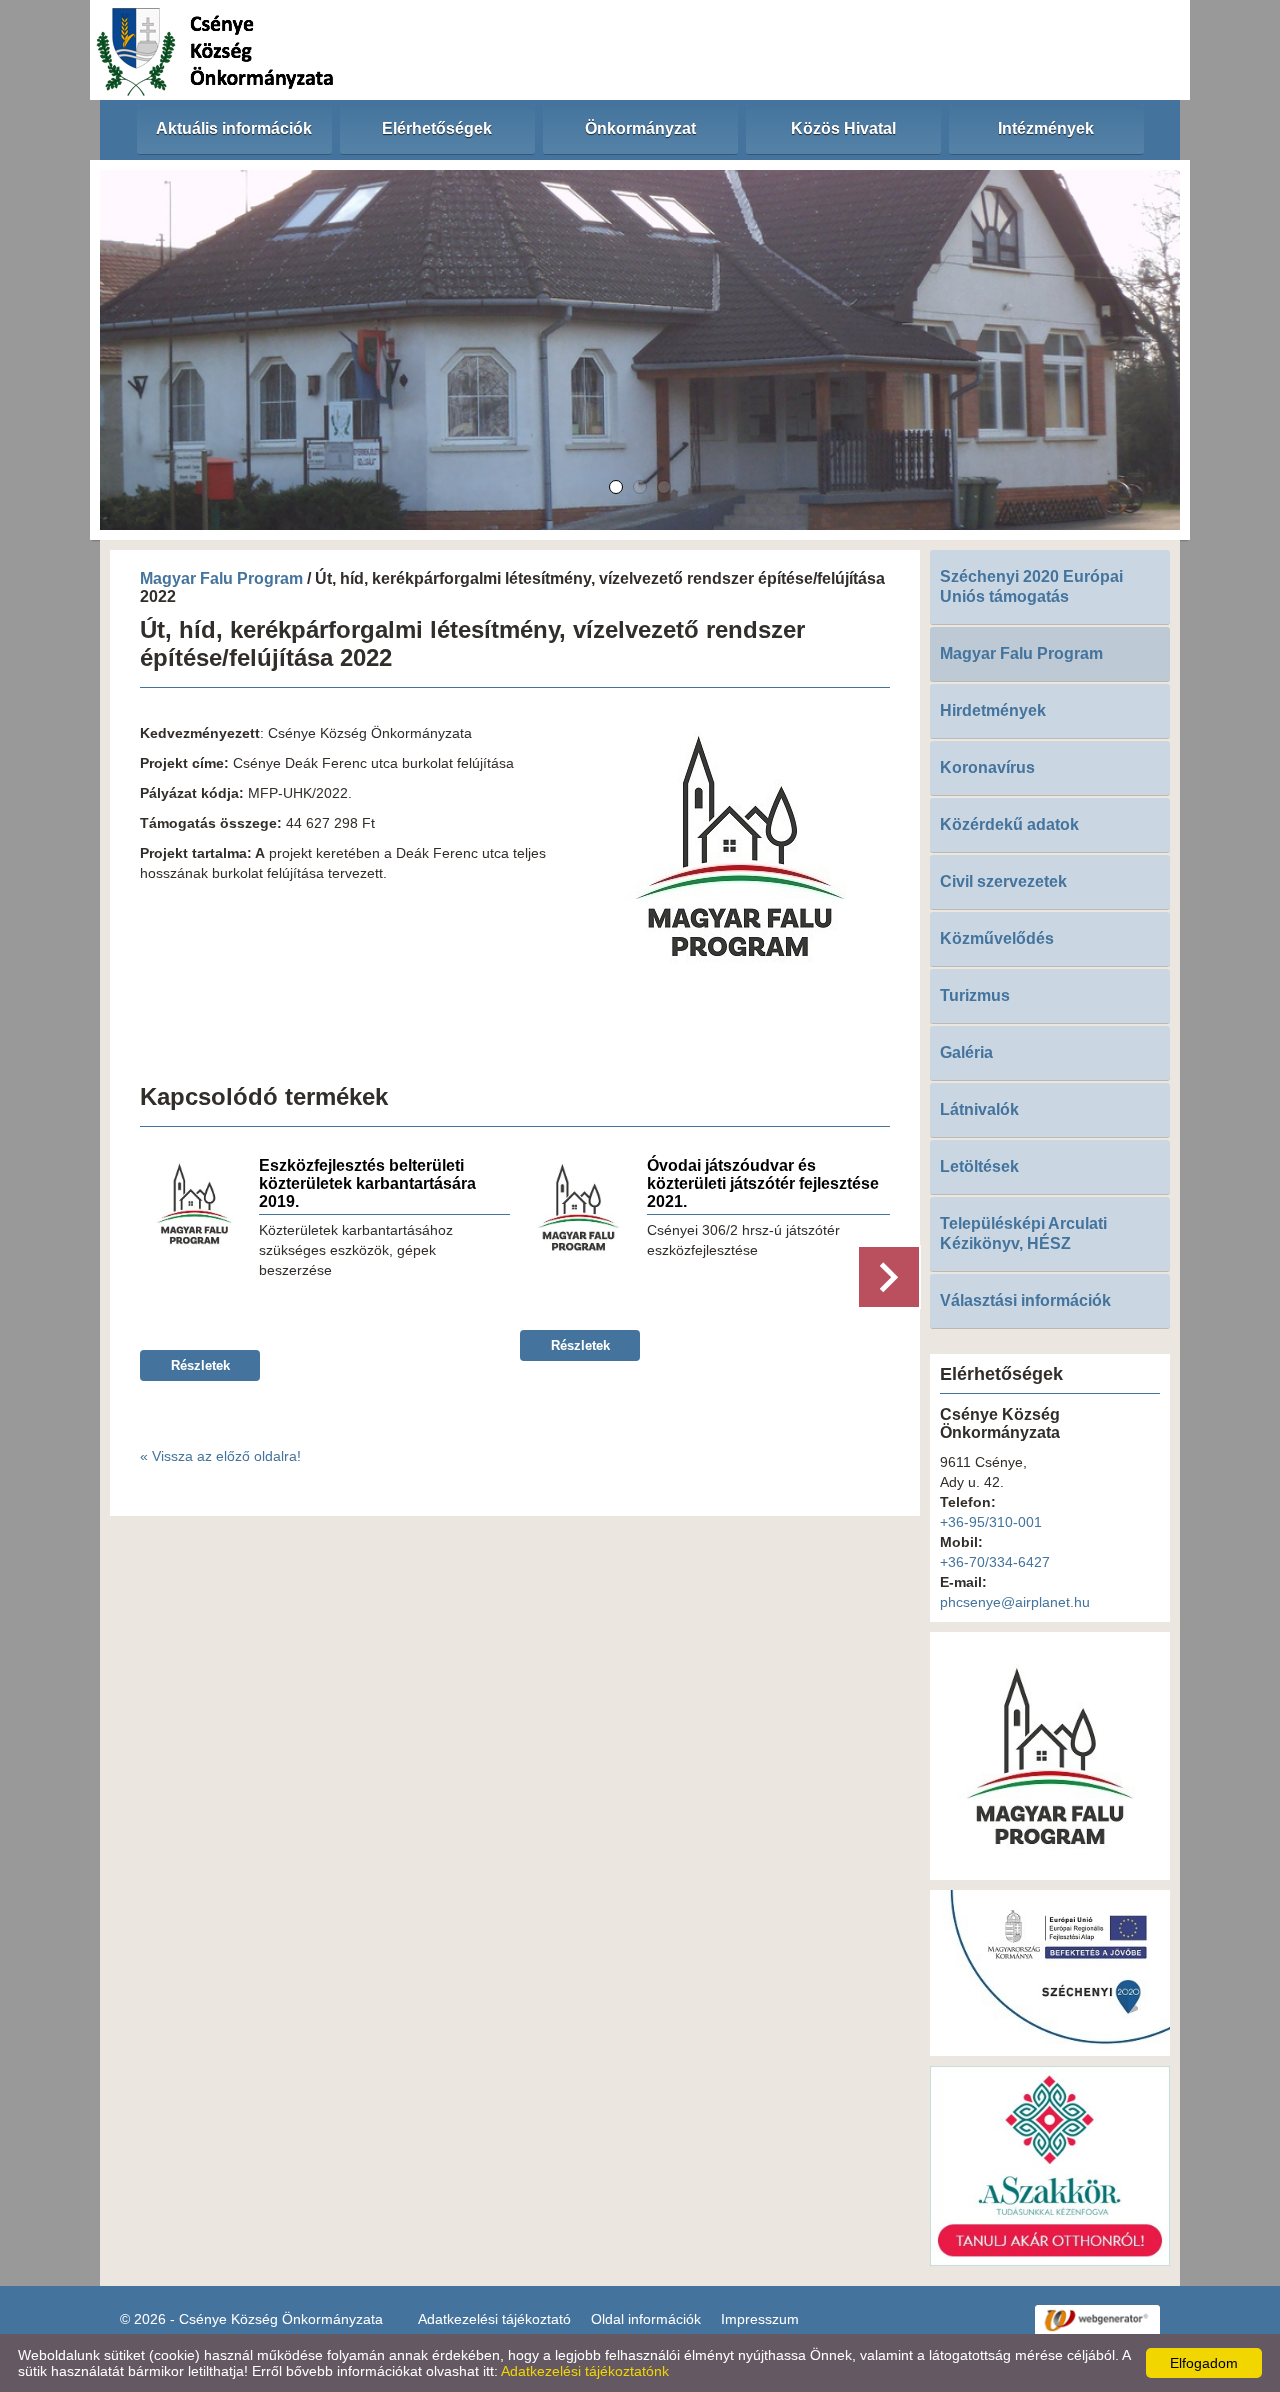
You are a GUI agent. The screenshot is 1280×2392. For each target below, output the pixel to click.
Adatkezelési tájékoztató (494, 2319)
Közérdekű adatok (1009, 824)
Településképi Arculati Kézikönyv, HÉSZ (1023, 1233)
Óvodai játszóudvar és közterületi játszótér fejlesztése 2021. (763, 1183)
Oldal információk (646, 2319)
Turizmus (975, 995)
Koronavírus (987, 767)
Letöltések (979, 1166)
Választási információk (1025, 1300)
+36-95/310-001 (991, 1522)
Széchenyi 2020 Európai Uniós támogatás (1031, 586)
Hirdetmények (993, 710)
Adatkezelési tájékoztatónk (585, 2371)
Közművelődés (997, 938)
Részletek (200, 1365)
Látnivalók (979, 1109)
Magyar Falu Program (221, 578)
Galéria (966, 1052)
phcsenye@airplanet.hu (1015, 1602)
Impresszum (760, 2319)
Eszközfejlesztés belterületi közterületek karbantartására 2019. (367, 1183)
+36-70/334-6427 (995, 1562)
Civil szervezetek (1003, 881)
